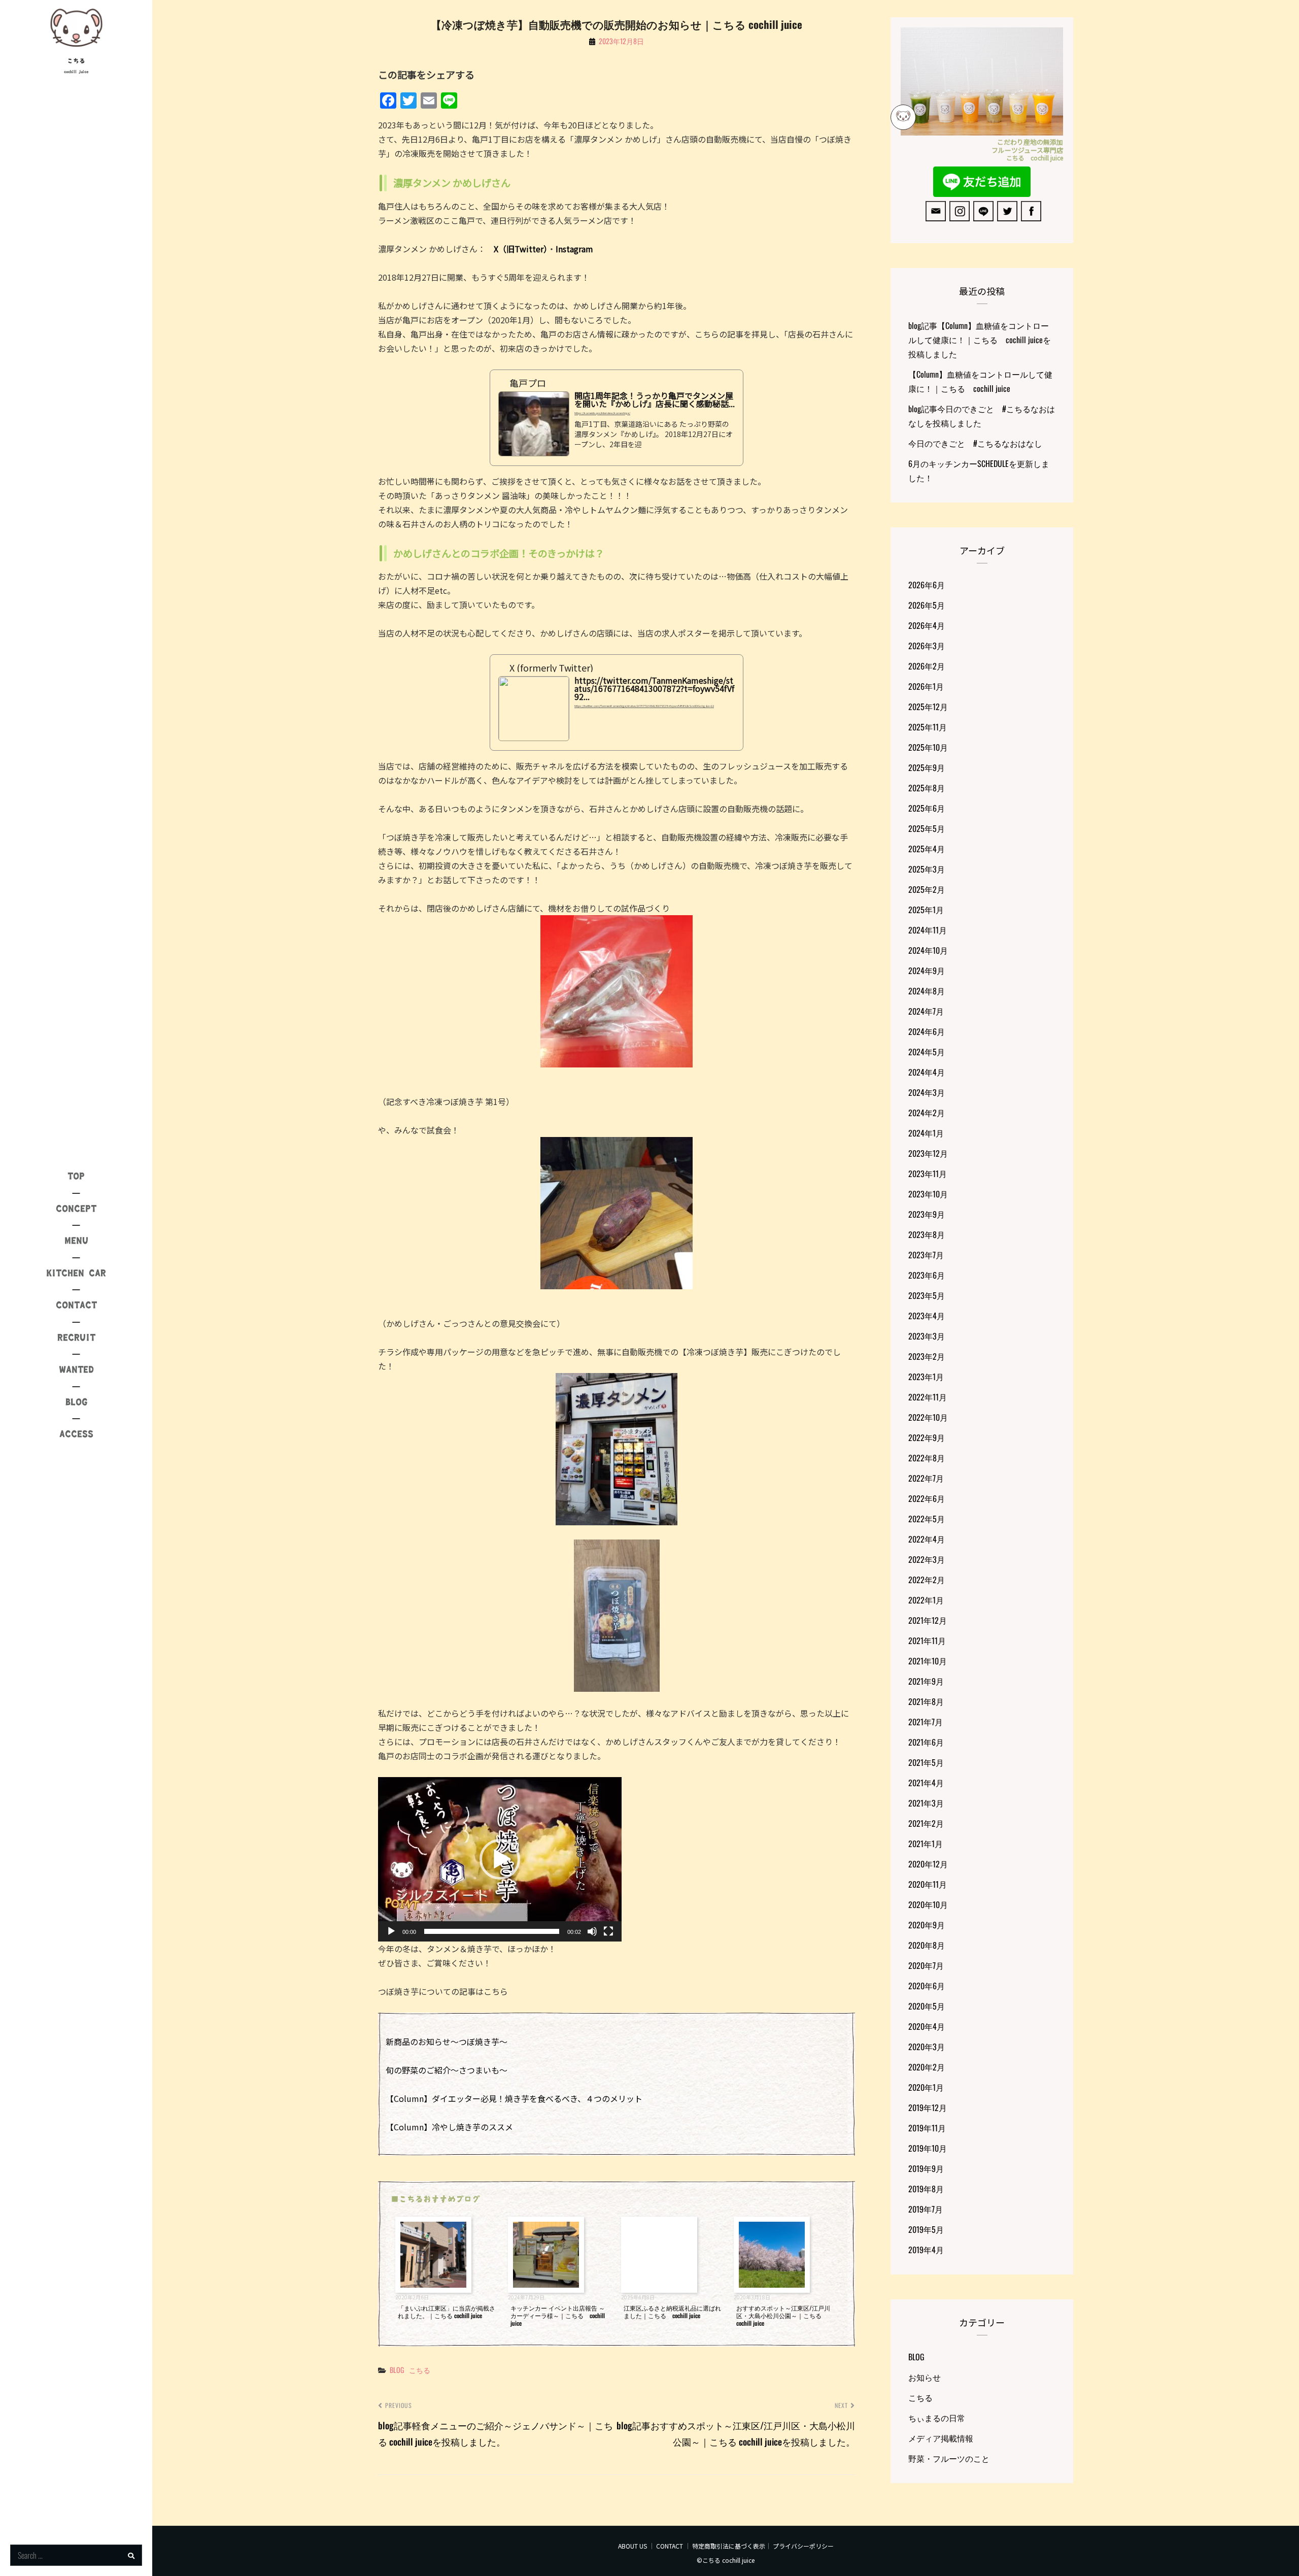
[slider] (492, 1931)
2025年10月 (928, 747)
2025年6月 (927, 808)
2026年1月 (926, 686)
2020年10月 (928, 1904)
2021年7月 (926, 1722)
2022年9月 (927, 1437)
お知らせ (925, 2377)
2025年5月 (927, 828)
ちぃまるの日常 (937, 2418)
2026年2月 (927, 666)
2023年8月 (927, 1234)
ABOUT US (633, 2546)
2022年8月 (927, 1458)
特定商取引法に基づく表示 (729, 2546)
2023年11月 (928, 1174)
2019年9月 (926, 2168)
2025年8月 (927, 788)
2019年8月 (926, 2189)
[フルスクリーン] (608, 1931)
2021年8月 (926, 1701)
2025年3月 (927, 869)
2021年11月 (927, 1641)
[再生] (391, 1931)
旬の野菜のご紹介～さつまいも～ (447, 2070)
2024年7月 (926, 1011)
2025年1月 (926, 910)
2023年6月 (927, 1275)
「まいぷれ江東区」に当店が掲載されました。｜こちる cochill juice (447, 2312)
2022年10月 (928, 1417)
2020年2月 (927, 2067)
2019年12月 (928, 2107)
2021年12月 (928, 1620)
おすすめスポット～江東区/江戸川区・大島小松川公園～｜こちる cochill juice (783, 2315)
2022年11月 (928, 1397)
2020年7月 (926, 1965)
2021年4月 (926, 1783)
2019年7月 (926, 2209)
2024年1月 (926, 1133)
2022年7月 (926, 1478)
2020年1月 (926, 2087)
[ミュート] (592, 1931)
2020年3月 (927, 2047)
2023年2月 (927, 1356)
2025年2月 (927, 889)
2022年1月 (926, 1600)
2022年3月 (927, 1559)
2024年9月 (927, 971)
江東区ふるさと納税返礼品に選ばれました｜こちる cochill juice (672, 2312)
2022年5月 (927, 1519)
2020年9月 (927, 1925)
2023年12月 (928, 1153)
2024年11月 (928, 930)
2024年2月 (927, 1113)
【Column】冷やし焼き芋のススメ (449, 2127)
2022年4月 (927, 1539)
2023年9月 (927, 1214)
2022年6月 (927, 1498)
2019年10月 (928, 2148)
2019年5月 (926, 2229)
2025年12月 (928, 707)
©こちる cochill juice (726, 2560)
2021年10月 (928, 1661)
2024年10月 (928, 950)
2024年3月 (927, 1092)
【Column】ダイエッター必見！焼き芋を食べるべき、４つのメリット (514, 2098)
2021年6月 (926, 1742)
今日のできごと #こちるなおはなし (975, 443)
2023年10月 (928, 1194)
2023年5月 (927, 1295)
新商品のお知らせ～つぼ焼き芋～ (447, 2042)
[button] (500, 1859)
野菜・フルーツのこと (949, 2458)
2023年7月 (926, 1255)
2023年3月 (927, 1336)
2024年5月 (927, 1052)
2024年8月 (927, 991)
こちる (76, 61)
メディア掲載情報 (941, 2438)
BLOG (397, 2370)
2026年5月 (927, 605)
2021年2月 (926, 1823)
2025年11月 (928, 727)
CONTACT (670, 2546)
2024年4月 (927, 1072)
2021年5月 (926, 1762)
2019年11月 (927, 2128)
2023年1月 (926, 1377)
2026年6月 (927, 585)
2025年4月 (927, 849)
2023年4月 (927, 1316)
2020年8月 (927, 1945)
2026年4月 (927, 625)
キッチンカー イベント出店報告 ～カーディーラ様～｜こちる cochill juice (558, 2315)
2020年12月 (928, 1864)
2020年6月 (927, 1986)
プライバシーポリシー (803, 2546)
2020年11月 (928, 1884)
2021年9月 (926, 1681)
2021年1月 (926, 1844)
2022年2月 (927, 1580)
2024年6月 (927, 1031)
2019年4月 (926, 2250)
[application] (500, 1859)
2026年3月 (927, 646)
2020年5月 (927, 2006)
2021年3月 (926, 1803)
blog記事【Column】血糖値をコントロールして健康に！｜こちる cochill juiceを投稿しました (980, 340)
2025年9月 (927, 767)
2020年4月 (927, 2026)
